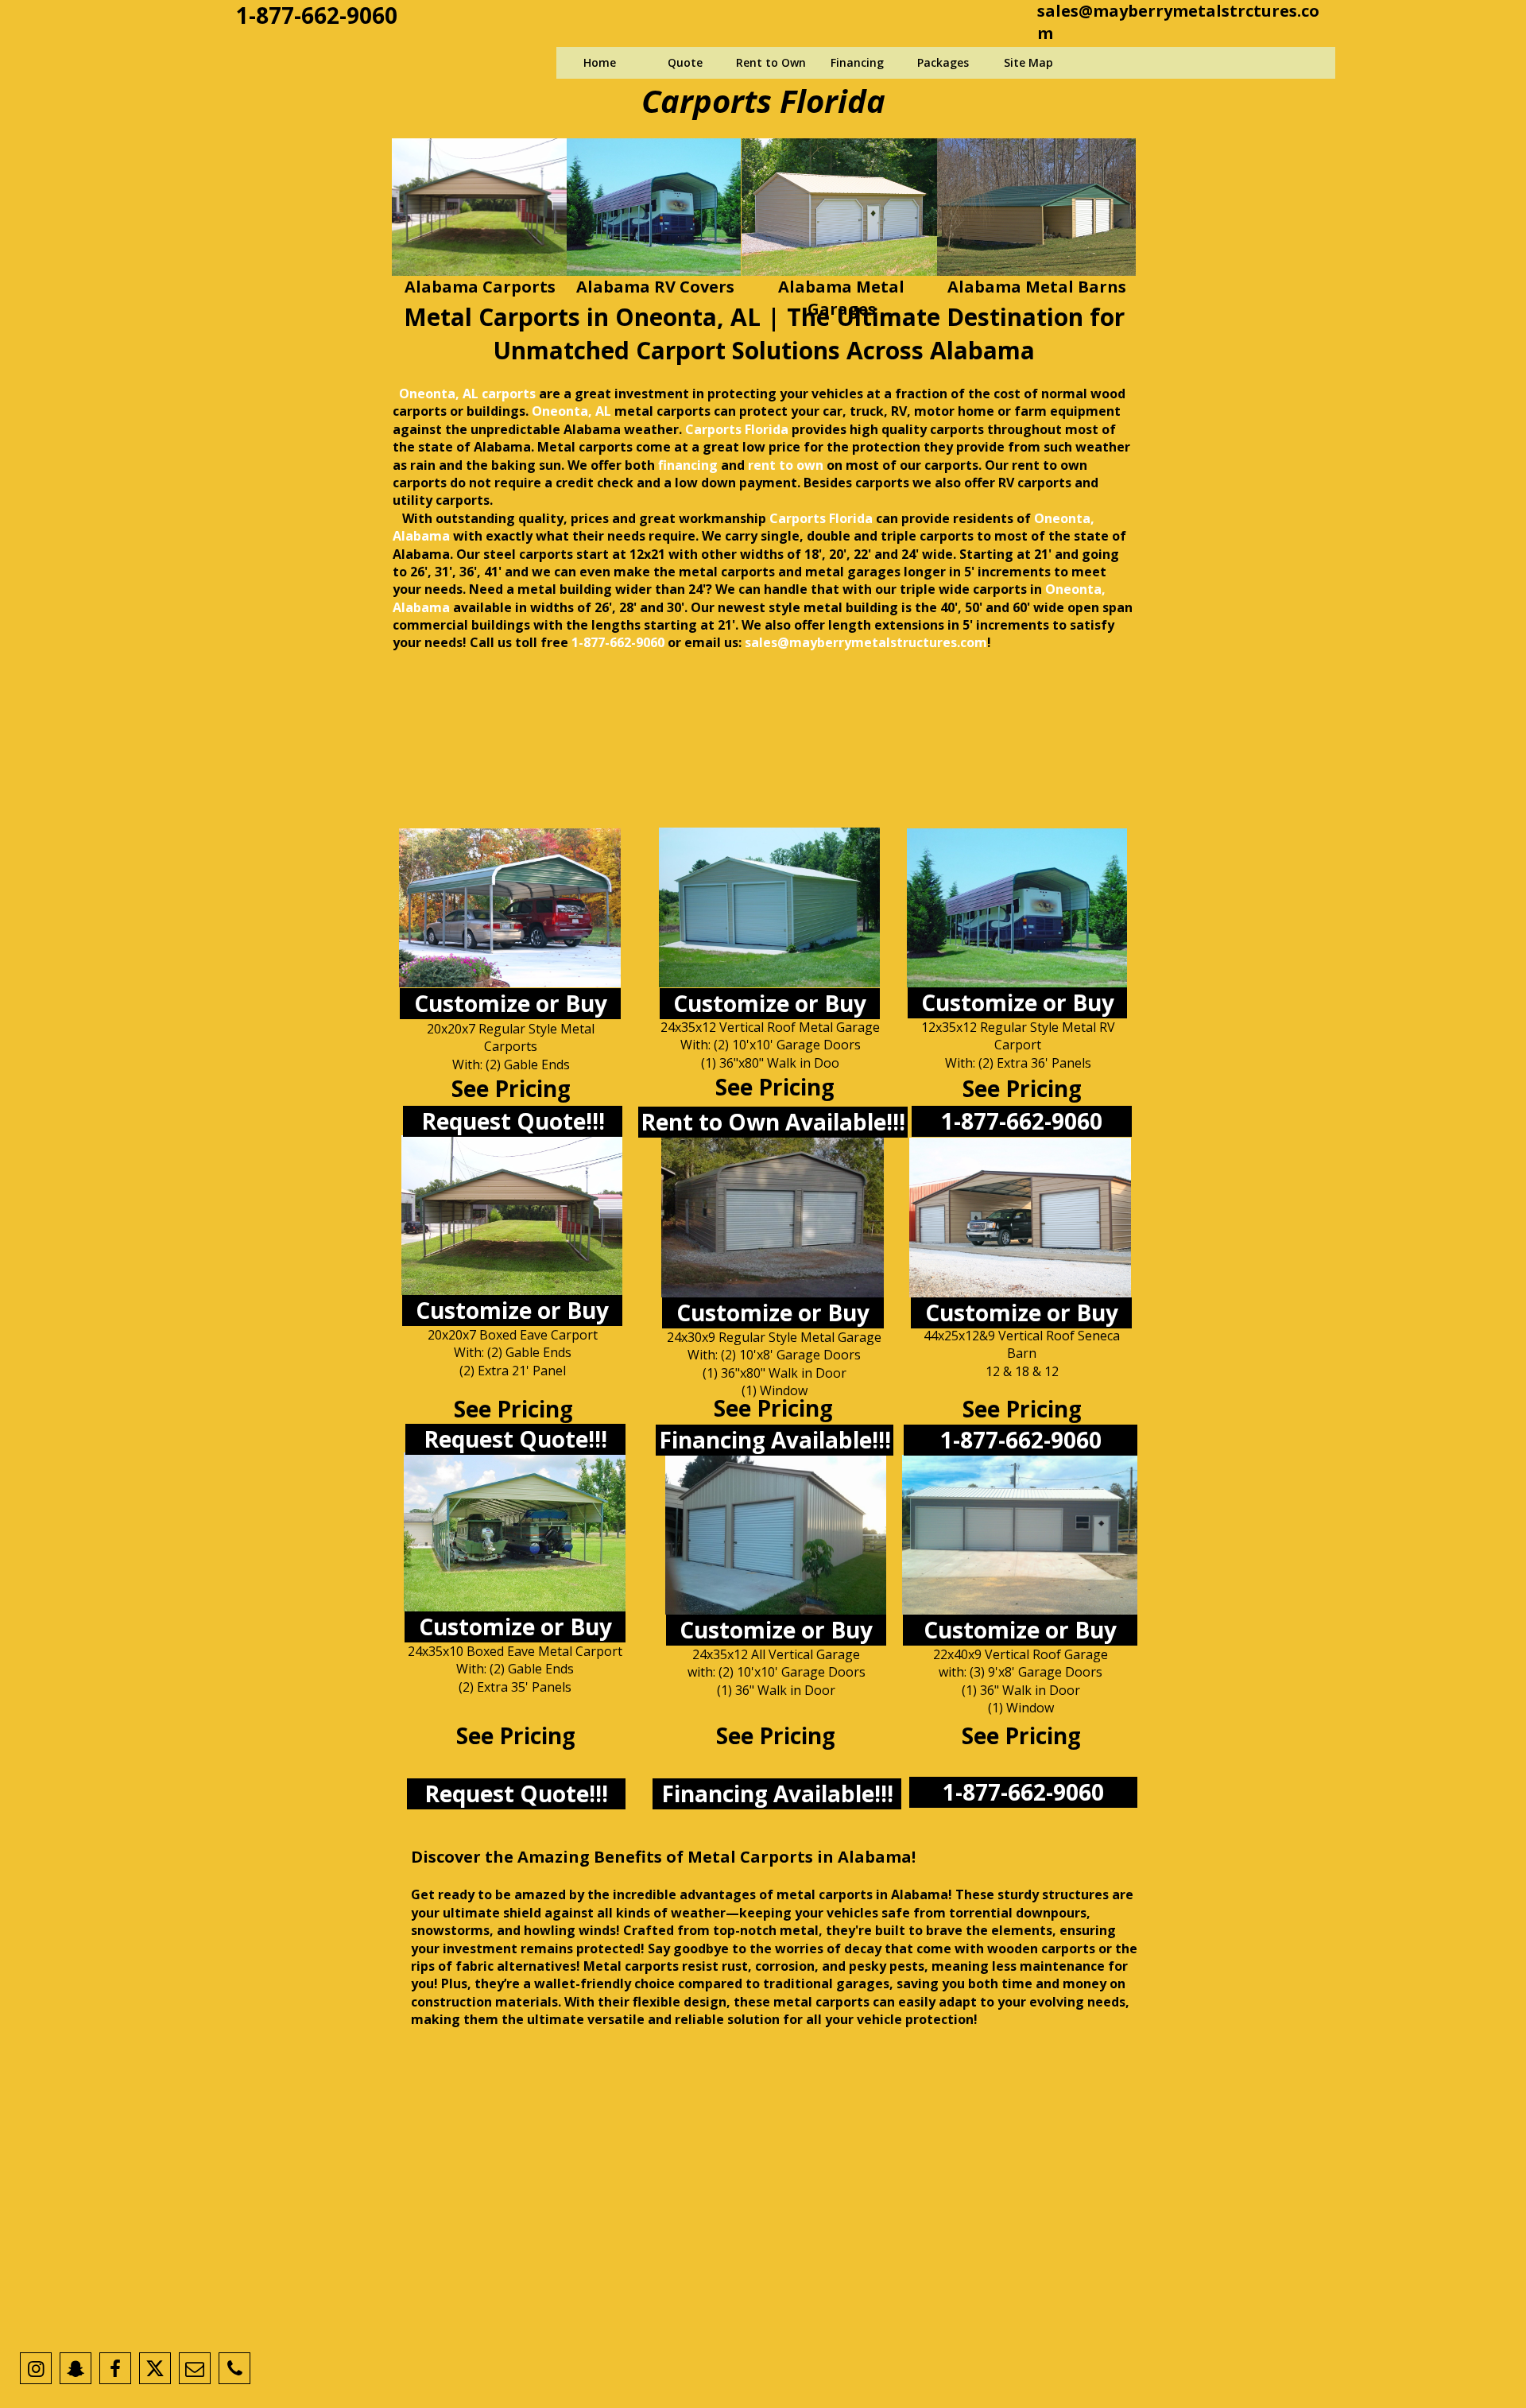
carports (684, 411)
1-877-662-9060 (317, 15)
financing (688, 465)
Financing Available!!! (775, 1440)
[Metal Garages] (773, 1218)
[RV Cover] (1017, 908)
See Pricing (775, 1087)
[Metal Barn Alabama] (1036, 207)
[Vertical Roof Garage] (1020, 1535)
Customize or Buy (511, 1003)
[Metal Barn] (1020, 1218)
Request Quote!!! (513, 1121)
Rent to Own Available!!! (773, 1122)
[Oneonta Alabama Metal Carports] (479, 207)
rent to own (786, 465)
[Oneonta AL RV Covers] (654, 207)
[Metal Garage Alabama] (840, 207)
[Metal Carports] (512, 1215)
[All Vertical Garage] (776, 1535)
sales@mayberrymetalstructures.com (866, 642)
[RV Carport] (515, 1532)
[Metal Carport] (510, 908)
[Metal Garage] (769, 907)
